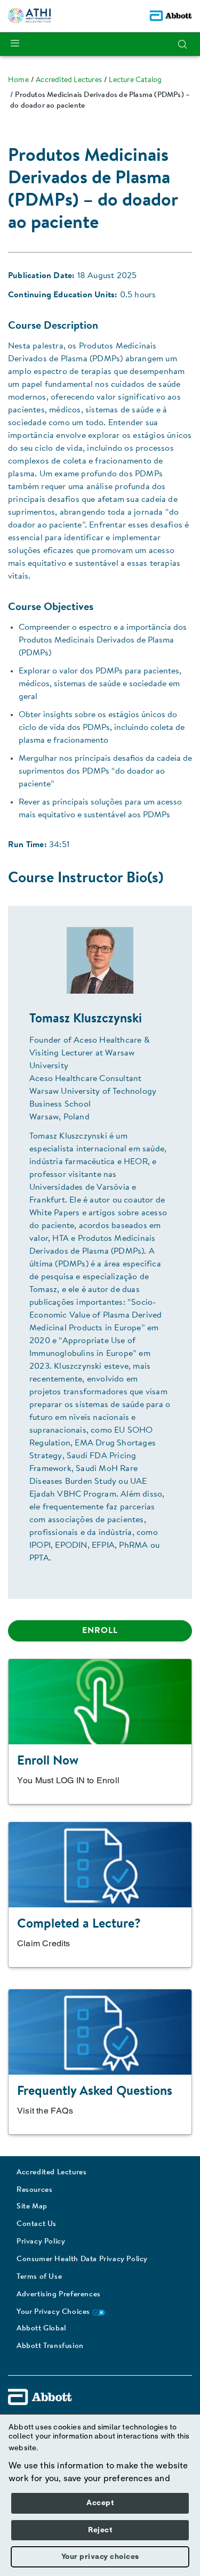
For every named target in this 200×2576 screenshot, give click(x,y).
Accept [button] (100, 2503)
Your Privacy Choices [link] (54, 2312)
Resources (34, 2190)
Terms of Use (39, 2277)
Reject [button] (100, 2530)
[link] (18, 80)
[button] (182, 44)
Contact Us (37, 2224)
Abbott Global (41, 2329)
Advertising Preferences (59, 2295)
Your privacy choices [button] (100, 2557)
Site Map (32, 2207)
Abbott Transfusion (50, 2346)
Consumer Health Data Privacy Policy (82, 2260)
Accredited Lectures (51, 2173)
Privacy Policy (41, 2242)
